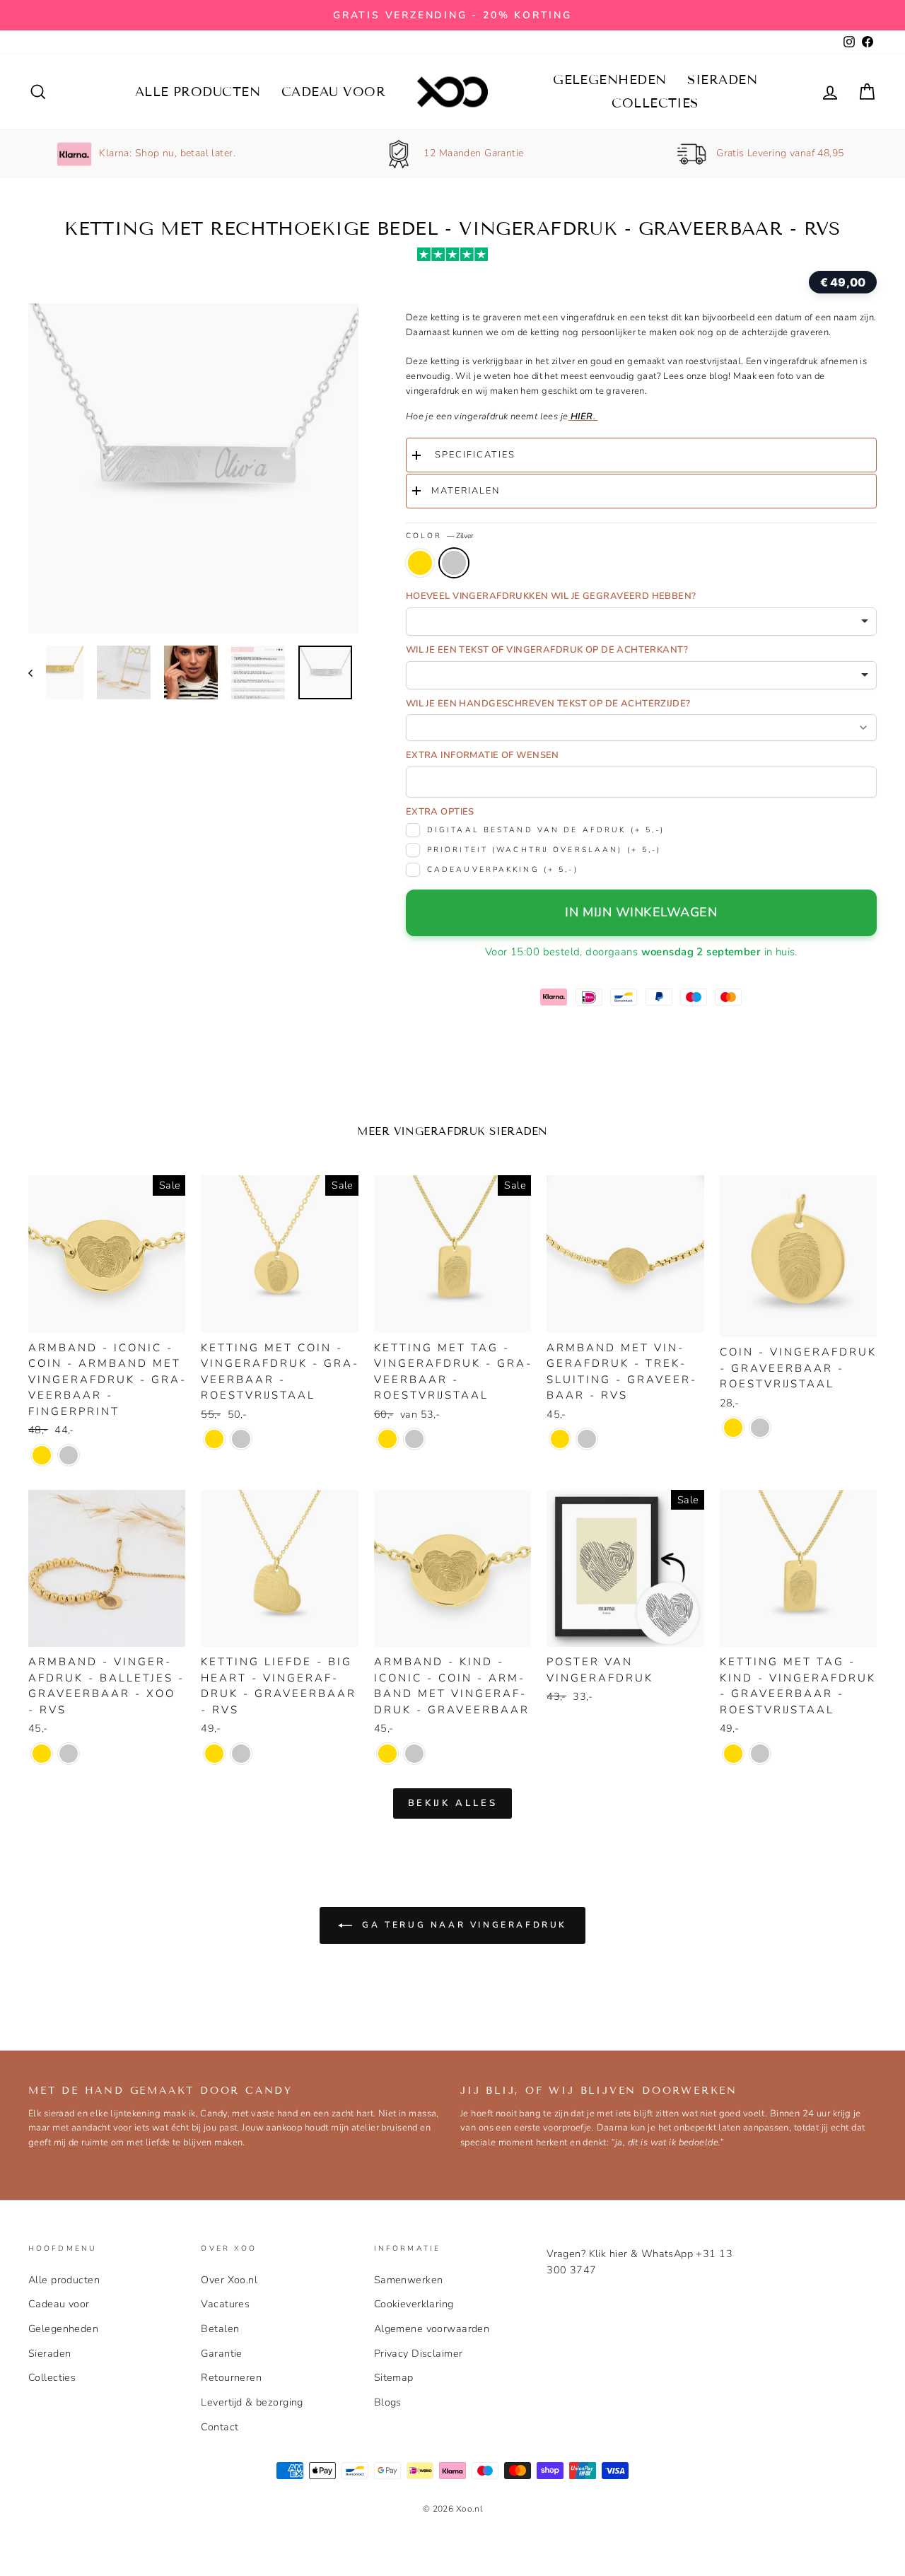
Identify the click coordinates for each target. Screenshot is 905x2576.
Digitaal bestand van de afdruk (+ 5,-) (546, 830)
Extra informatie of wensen (483, 755)
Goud (420, 563)
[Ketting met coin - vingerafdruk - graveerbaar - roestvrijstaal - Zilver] (241, 1439)
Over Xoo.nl (229, 2280)
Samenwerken (409, 2280)
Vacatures (225, 2304)
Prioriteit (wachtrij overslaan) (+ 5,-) (544, 850)
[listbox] (641, 622)
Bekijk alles (453, 1803)
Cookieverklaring (414, 2304)
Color (440, 536)
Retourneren (231, 2377)
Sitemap (394, 2377)
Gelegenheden (609, 80)
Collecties (655, 103)
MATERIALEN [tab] (466, 491)
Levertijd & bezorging (252, 2402)
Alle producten (198, 92)
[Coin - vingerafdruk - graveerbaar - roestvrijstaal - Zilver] (760, 1428)
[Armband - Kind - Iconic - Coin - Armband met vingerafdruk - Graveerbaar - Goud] (387, 1754)
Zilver (454, 563)
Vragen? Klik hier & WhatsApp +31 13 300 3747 (640, 2262)
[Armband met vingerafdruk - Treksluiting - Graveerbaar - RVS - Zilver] (587, 1439)
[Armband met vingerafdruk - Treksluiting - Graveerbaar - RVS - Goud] (560, 1439)
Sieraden (722, 80)
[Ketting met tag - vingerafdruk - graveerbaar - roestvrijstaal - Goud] (387, 1439)
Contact (220, 2427)
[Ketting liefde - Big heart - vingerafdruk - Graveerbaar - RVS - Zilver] (241, 1754)
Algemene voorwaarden (432, 2329)
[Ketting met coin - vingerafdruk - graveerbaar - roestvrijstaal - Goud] (214, 1439)
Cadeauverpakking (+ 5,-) (503, 869)
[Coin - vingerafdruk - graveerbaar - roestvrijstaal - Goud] (733, 1428)
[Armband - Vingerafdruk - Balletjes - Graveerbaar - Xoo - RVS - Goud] (42, 1754)
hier (581, 416)
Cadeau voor (333, 92)
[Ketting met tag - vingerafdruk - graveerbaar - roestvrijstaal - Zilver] (414, 1439)
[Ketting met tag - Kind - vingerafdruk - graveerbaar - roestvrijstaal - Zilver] (760, 1754)
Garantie (221, 2353)
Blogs (388, 2402)
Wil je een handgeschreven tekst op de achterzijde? (548, 704)
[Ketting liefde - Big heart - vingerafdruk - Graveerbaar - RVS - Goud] (214, 1754)
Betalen (220, 2329)
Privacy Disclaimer (419, 2353)
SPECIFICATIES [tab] (473, 455)
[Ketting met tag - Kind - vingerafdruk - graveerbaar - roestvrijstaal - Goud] (733, 1754)
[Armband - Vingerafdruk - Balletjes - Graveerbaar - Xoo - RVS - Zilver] (69, 1754)
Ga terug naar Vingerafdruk (462, 1924)
